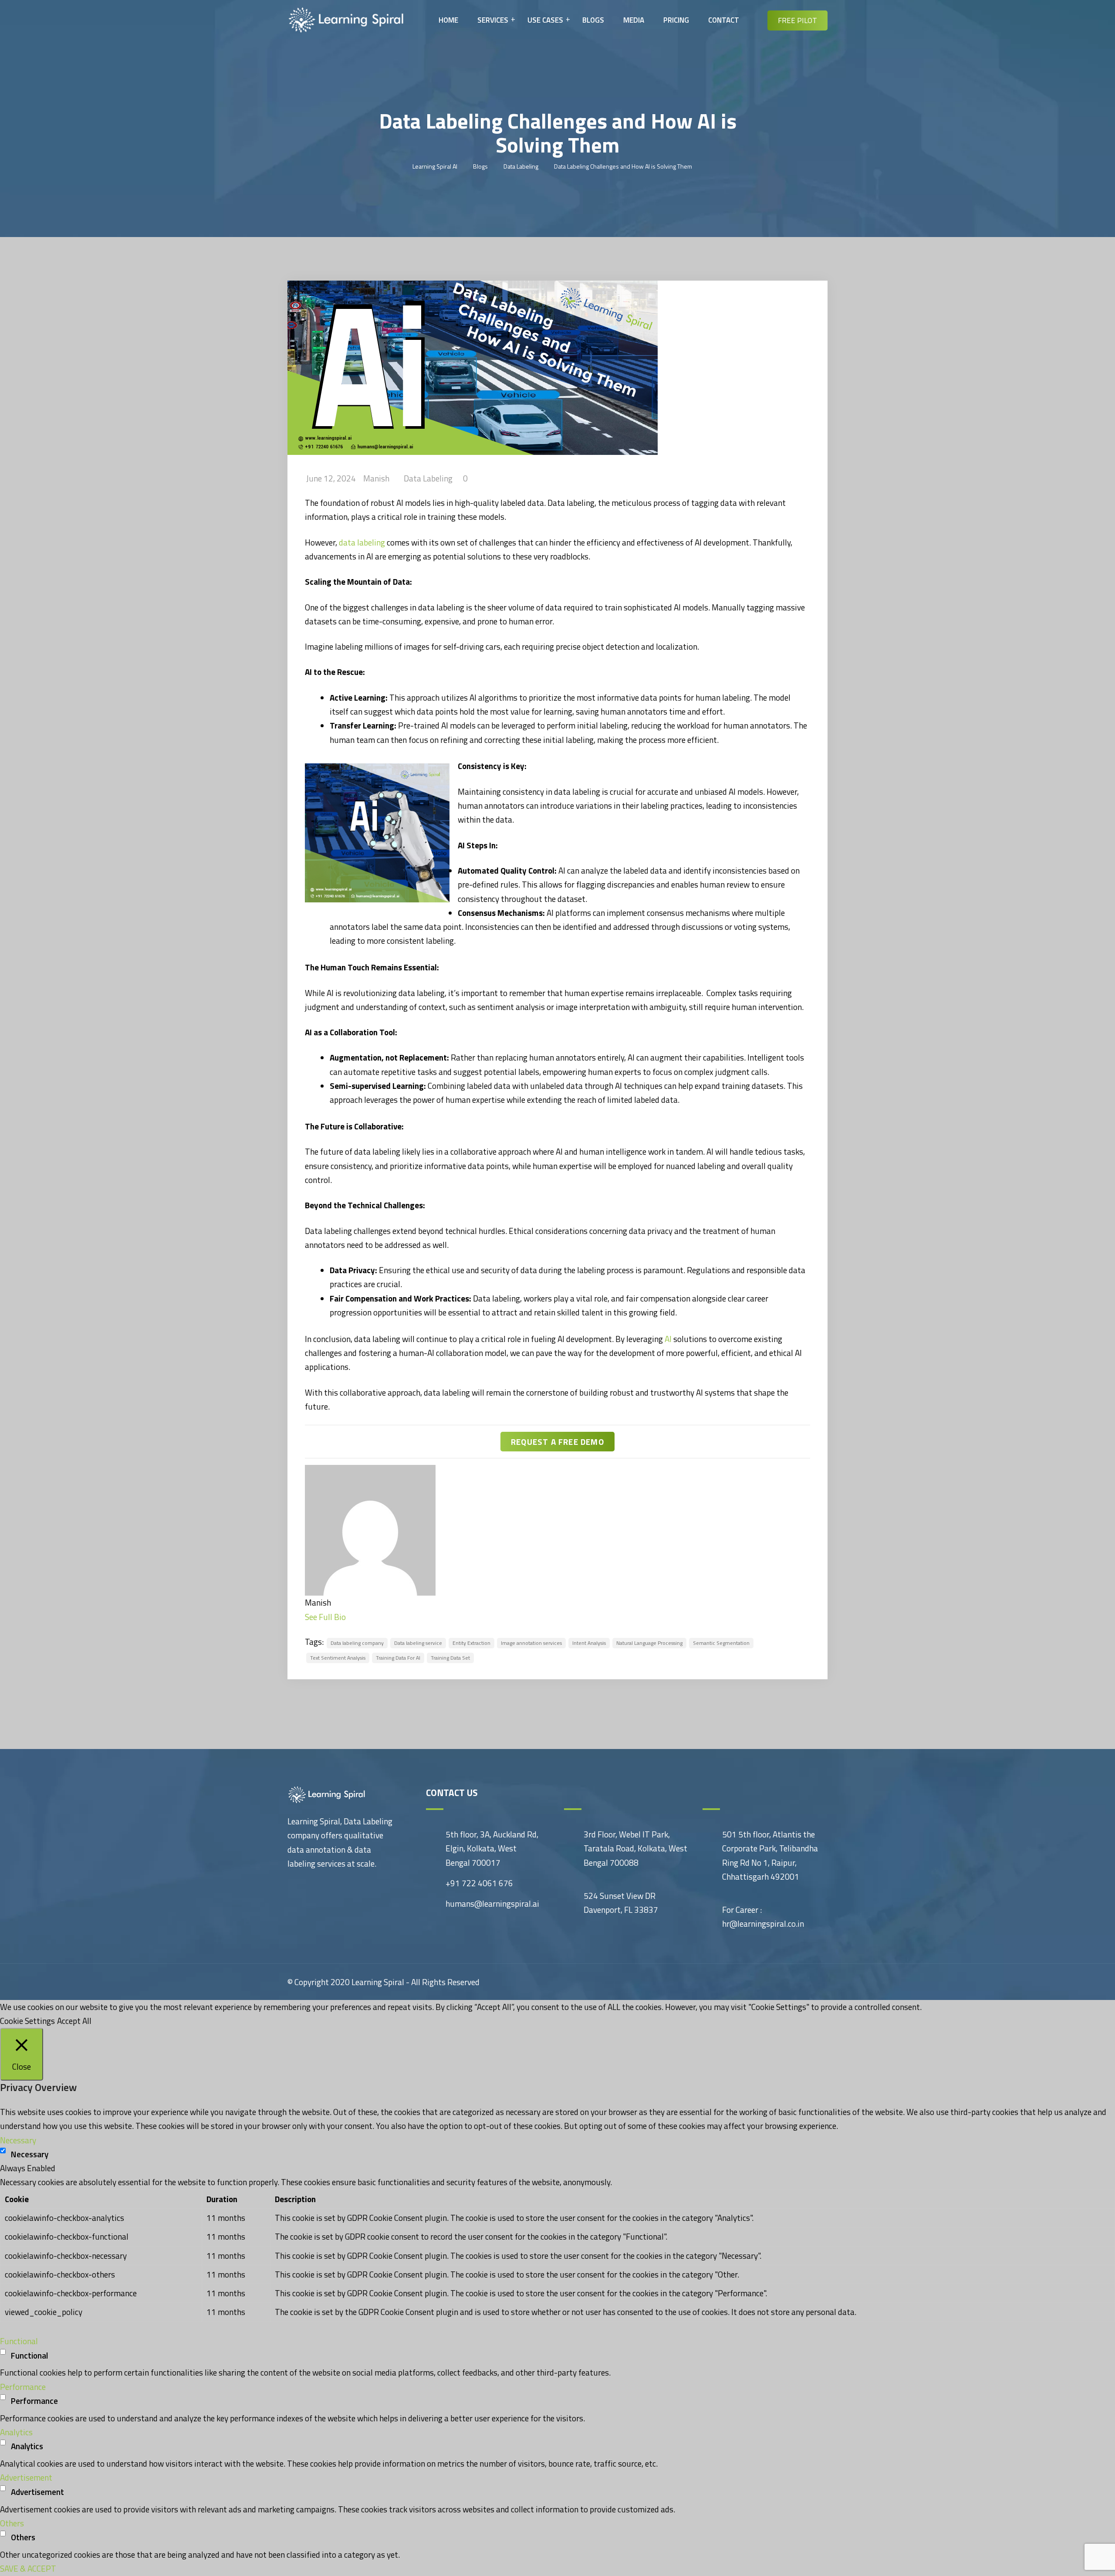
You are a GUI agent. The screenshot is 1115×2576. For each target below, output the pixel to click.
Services (493, 20)
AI (668, 1339)
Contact (724, 20)
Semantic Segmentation (721, 1643)
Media (634, 20)
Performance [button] (23, 2387)
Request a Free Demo (557, 1442)
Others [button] (12, 2523)
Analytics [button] (16, 2432)
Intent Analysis (589, 1643)
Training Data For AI (398, 1658)
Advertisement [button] (26, 2477)
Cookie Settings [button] (27, 2021)
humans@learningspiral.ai (492, 1903)
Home (448, 20)
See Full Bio (325, 1617)
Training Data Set (450, 1658)
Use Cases (545, 20)
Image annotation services (531, 1643)
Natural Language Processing (649, 1643)
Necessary (30, 2154)
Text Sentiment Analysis (338, 1658)
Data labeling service (418, 1643)
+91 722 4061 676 (479, 1883)
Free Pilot (797, 20)
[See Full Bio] (351, 1617)
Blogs (593, 20)
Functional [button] (19, 2341)
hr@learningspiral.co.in (763, 1924)
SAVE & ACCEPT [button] (28, 2568)
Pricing (676, 20)
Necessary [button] (18, 2140)
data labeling (362, 542)
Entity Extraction (471, 1643)
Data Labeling (428, 478)
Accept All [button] (74, 2021)
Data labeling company (357, 1643)
